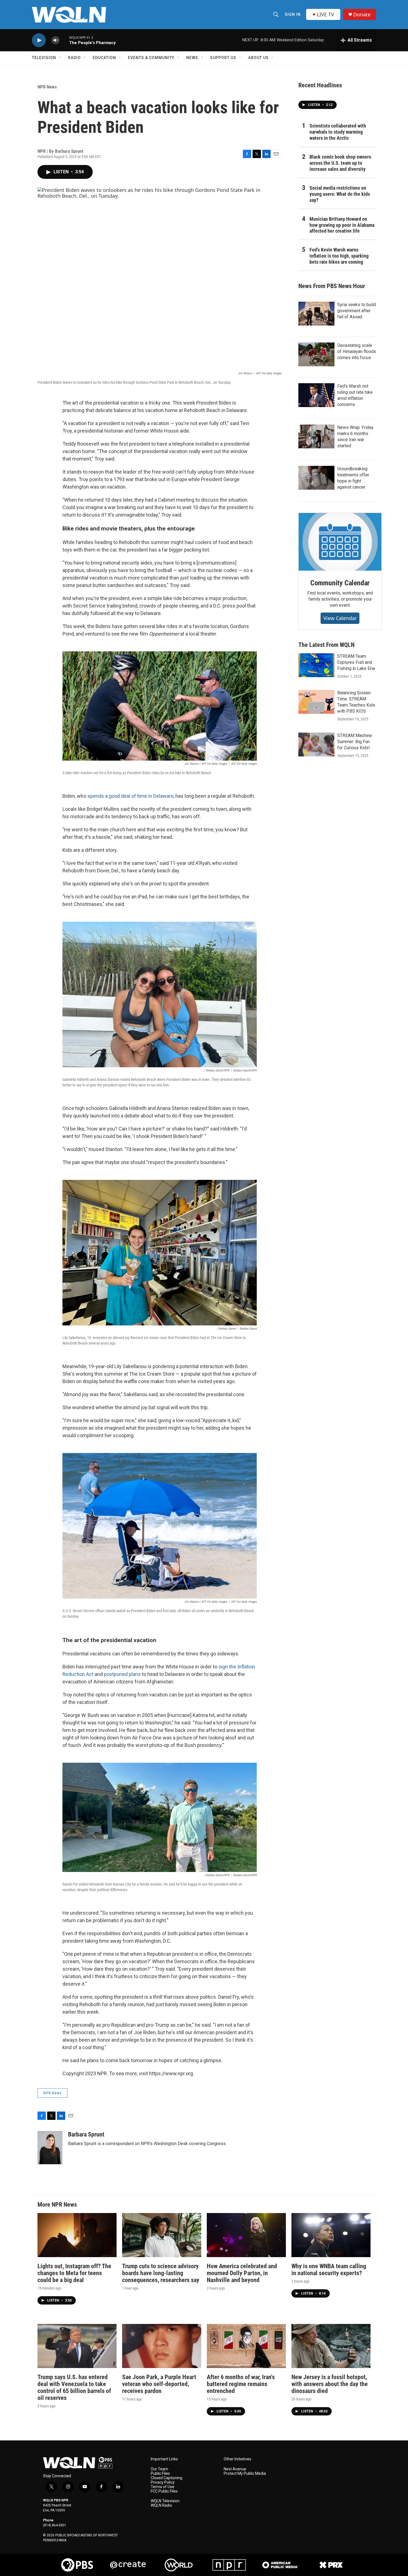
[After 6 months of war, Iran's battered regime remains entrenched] (246, 2346)
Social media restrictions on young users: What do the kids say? (340, 194)
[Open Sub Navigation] (60, 58)
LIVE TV (326, 14)
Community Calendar (340, 583)
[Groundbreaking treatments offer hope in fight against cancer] (316, 478)
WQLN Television (165, 2501)
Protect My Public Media (245, 2474)
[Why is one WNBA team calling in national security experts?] (331, 2235)
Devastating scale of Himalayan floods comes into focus (357, 351)
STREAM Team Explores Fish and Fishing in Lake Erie (356, 662)
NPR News (47, 87)
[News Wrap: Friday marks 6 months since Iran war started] (316, 436)
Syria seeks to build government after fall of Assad (357, 311)
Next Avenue (235, 2469)
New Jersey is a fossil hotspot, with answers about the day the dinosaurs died (330, 2384)
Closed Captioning (167, 2478)
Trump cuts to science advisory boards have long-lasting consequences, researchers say (161, 2273)
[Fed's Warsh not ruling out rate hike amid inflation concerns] (316, 395)
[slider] (64, 40)
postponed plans (122, 1674)
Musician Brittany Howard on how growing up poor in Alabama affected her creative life (342, 225)
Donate (362, 15)
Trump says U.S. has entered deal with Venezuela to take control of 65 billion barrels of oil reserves (74, 2387)
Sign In (293, 14)
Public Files (160, 2474)
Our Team (159, 2469)
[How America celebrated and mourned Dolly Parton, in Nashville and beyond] (246, 2235)
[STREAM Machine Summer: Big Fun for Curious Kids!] (316, 745)
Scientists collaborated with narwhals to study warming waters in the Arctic (338, 132)
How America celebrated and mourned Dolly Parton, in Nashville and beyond (242, 2273)
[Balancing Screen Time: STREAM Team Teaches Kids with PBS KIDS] (316, 702)
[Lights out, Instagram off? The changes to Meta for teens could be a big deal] (77, 2235)
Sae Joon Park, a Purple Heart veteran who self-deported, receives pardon (159, 2384)
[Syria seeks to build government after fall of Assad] (316, 314)
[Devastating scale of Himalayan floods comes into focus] (316, 354)
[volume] (56, 40)
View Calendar (340, 618)
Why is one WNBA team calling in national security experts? (329, 2270)
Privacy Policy (163, 2482)
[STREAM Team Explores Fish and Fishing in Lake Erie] (316, 665)
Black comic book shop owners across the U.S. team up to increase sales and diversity (340, 163)
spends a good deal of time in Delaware (130, 796)
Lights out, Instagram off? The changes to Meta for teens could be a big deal (74, 2273)
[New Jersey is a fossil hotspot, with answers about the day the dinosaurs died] (331, 2346)
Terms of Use (163, 2487)
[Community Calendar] (340, 542)
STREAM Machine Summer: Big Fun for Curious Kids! (355, 742)
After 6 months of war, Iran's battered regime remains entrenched (241, 2384)
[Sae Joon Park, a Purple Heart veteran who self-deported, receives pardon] (162, 2346)
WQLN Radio (161, 2505)
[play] (39, 40)
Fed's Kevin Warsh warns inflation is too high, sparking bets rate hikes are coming (339, 256)
